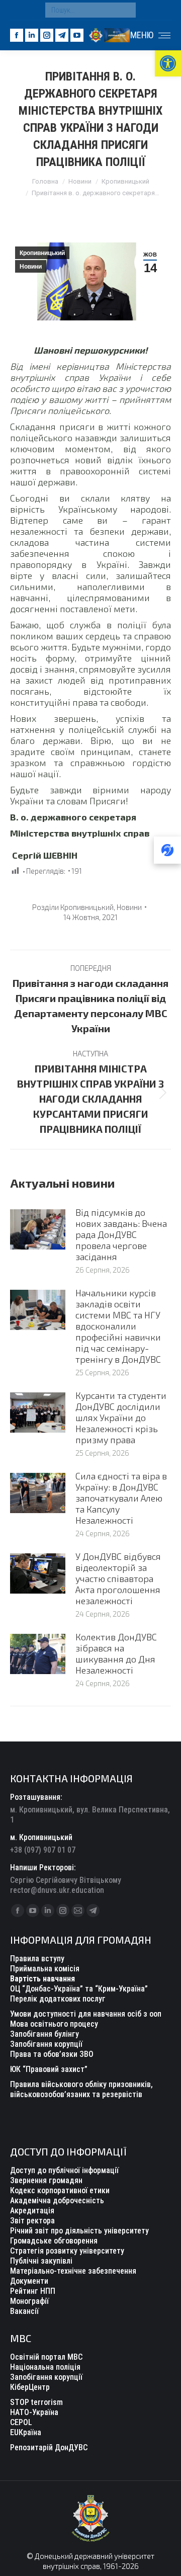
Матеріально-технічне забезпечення (73, 2271)
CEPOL (21, 2422)
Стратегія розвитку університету (67, 2251)
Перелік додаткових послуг (58, 1999)
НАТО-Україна (34, 2412)
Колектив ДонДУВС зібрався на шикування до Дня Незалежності (116, 1653)
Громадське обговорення (54, 2241)
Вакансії (24, 2311)
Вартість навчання (42, 1979)
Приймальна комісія (45, 1969)
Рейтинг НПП (33, 2291)
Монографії (29, 2301)
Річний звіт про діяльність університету (79, 2231)
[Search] (126, 10)
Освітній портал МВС (46, 2357)
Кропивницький (42, 253)
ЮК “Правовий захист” (49, 2069)
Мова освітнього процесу (54, 2024)
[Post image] (38, 1229)
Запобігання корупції (46, 2044)
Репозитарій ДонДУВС (49, 2447)
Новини (31, 267)
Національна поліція (45, 2367)
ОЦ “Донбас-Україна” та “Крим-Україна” (79, 1989)
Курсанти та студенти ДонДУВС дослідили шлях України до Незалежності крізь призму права (121, 1418)
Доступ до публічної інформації (64, 2170)
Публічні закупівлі (41, 2261)
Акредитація (32, 2211)
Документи (29, 2281)
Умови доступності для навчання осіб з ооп (86, 2014)
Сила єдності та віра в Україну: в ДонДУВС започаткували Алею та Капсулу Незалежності (121, 1498)
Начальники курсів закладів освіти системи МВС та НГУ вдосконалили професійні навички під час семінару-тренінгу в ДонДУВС (118, 1326)
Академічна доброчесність (57, 2200)
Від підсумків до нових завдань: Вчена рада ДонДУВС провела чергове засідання (121, 1234)
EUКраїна (26, 2432)
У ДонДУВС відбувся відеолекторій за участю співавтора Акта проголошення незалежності (118, 1578)
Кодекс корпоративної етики (60, 2190)
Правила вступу (37, 1959)
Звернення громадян (46, 2180)
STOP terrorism (36, 2402)
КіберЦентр (30, 2387)
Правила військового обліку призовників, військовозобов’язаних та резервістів (81, 2089)
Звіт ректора (32, 2221)
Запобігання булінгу (44, 2034)
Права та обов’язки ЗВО (52, 2054)
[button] (168, 63)
